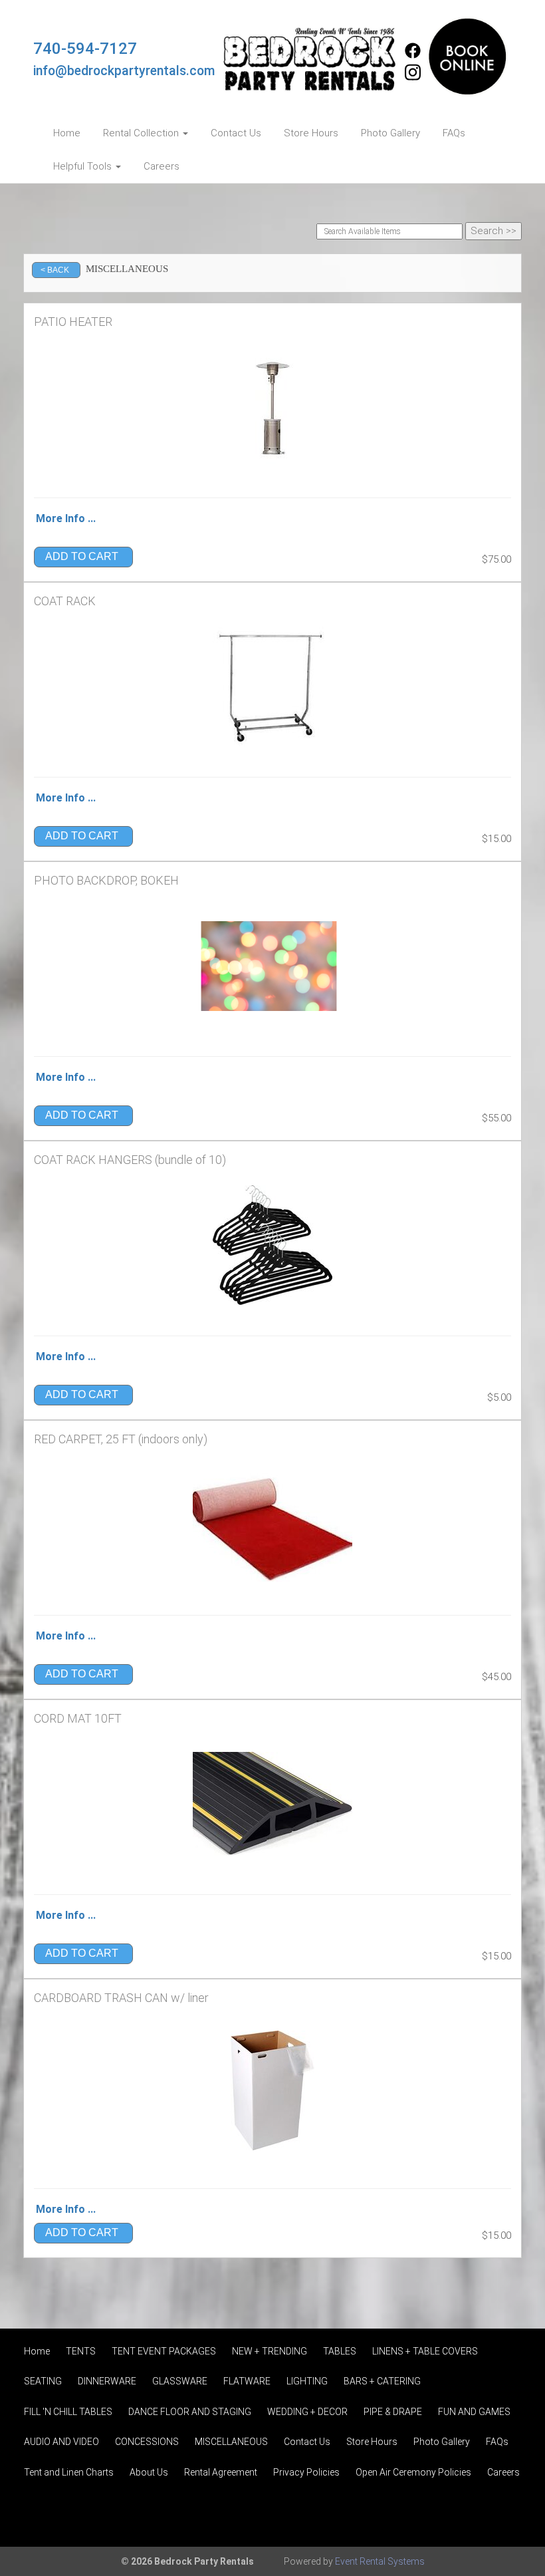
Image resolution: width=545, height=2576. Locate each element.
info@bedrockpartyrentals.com (124, 71)
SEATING (43, 2381)
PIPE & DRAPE (393, 2412)
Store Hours (311, 133)
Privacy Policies (306, 2472)
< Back (55, 270)
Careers (162, 166)
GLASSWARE (180, 2381)
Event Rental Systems (380, 2561)
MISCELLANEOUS (231, 2442)
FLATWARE (247, 2381)
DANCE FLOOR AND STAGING (190, 2412)
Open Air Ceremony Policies (413, 2472)
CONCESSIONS (147, 2442)
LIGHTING (307, 2381)
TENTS (81, 2351)
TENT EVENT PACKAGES (164, 2351)
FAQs (454, 133)
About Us (149, 2472)
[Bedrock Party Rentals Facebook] (413, 55)
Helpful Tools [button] (84, 166)
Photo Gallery (390, 133)
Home (67, 133)
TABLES (340, 2351)
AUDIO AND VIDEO (61, 2442)
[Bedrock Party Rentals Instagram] (413, 78)
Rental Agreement (221, 2472)
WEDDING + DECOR (307, 2412)
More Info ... (66, 518)
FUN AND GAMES (474, 2412)
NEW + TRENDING (270, 2351)
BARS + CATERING (382, 2381)
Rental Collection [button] (142, 133)
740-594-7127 (85, 49)
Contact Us (236, 133)
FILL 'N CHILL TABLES (68, 2412)
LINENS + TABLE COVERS (425, 2351)
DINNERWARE (107, 2381)
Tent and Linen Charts (69, 2472)
